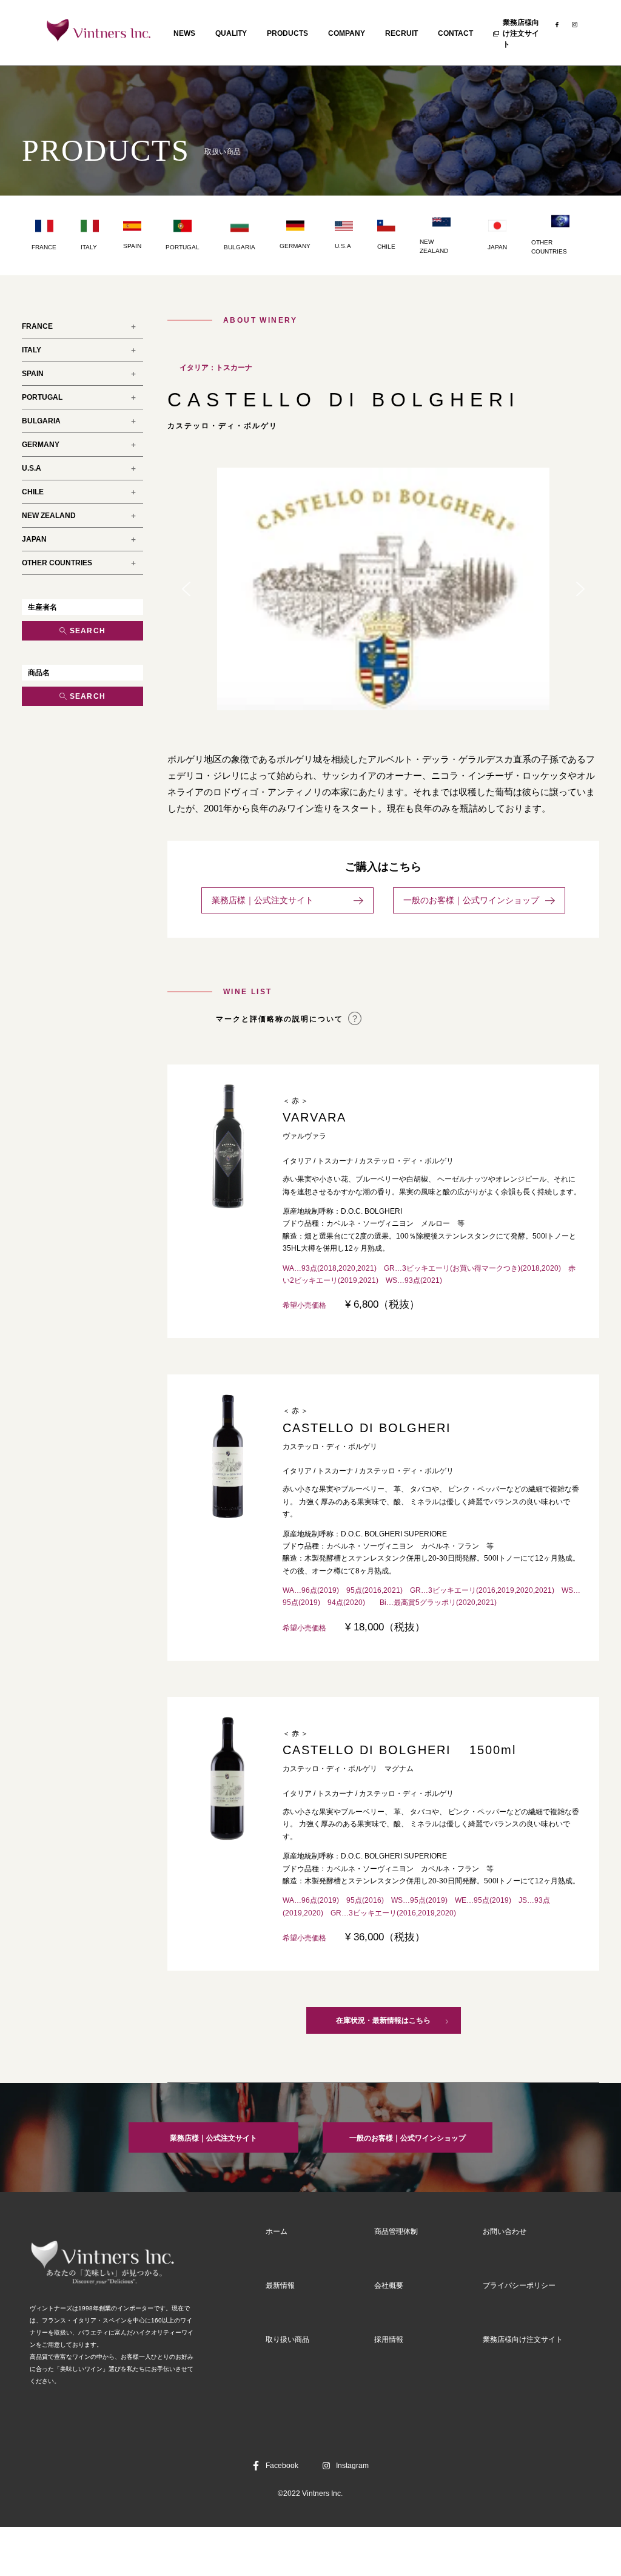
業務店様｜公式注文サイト (280, 900)
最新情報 (280, 2285)
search (88, 631)
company (347, 33)
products (287, 33)
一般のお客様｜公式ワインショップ (471, 900)
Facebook (282, 2466)
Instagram (352, 2466)
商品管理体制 (396, 2231)
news (184, 33)
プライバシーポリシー (519, 2285)
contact (455, 33)
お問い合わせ (505, 2231)
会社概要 (389, 2285)
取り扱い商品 (287, 2339)
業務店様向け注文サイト (521, 33)
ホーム (277, 2231)
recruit (401, 33)
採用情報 (389, 2339)
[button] (186, 589)
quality (231, 33)
